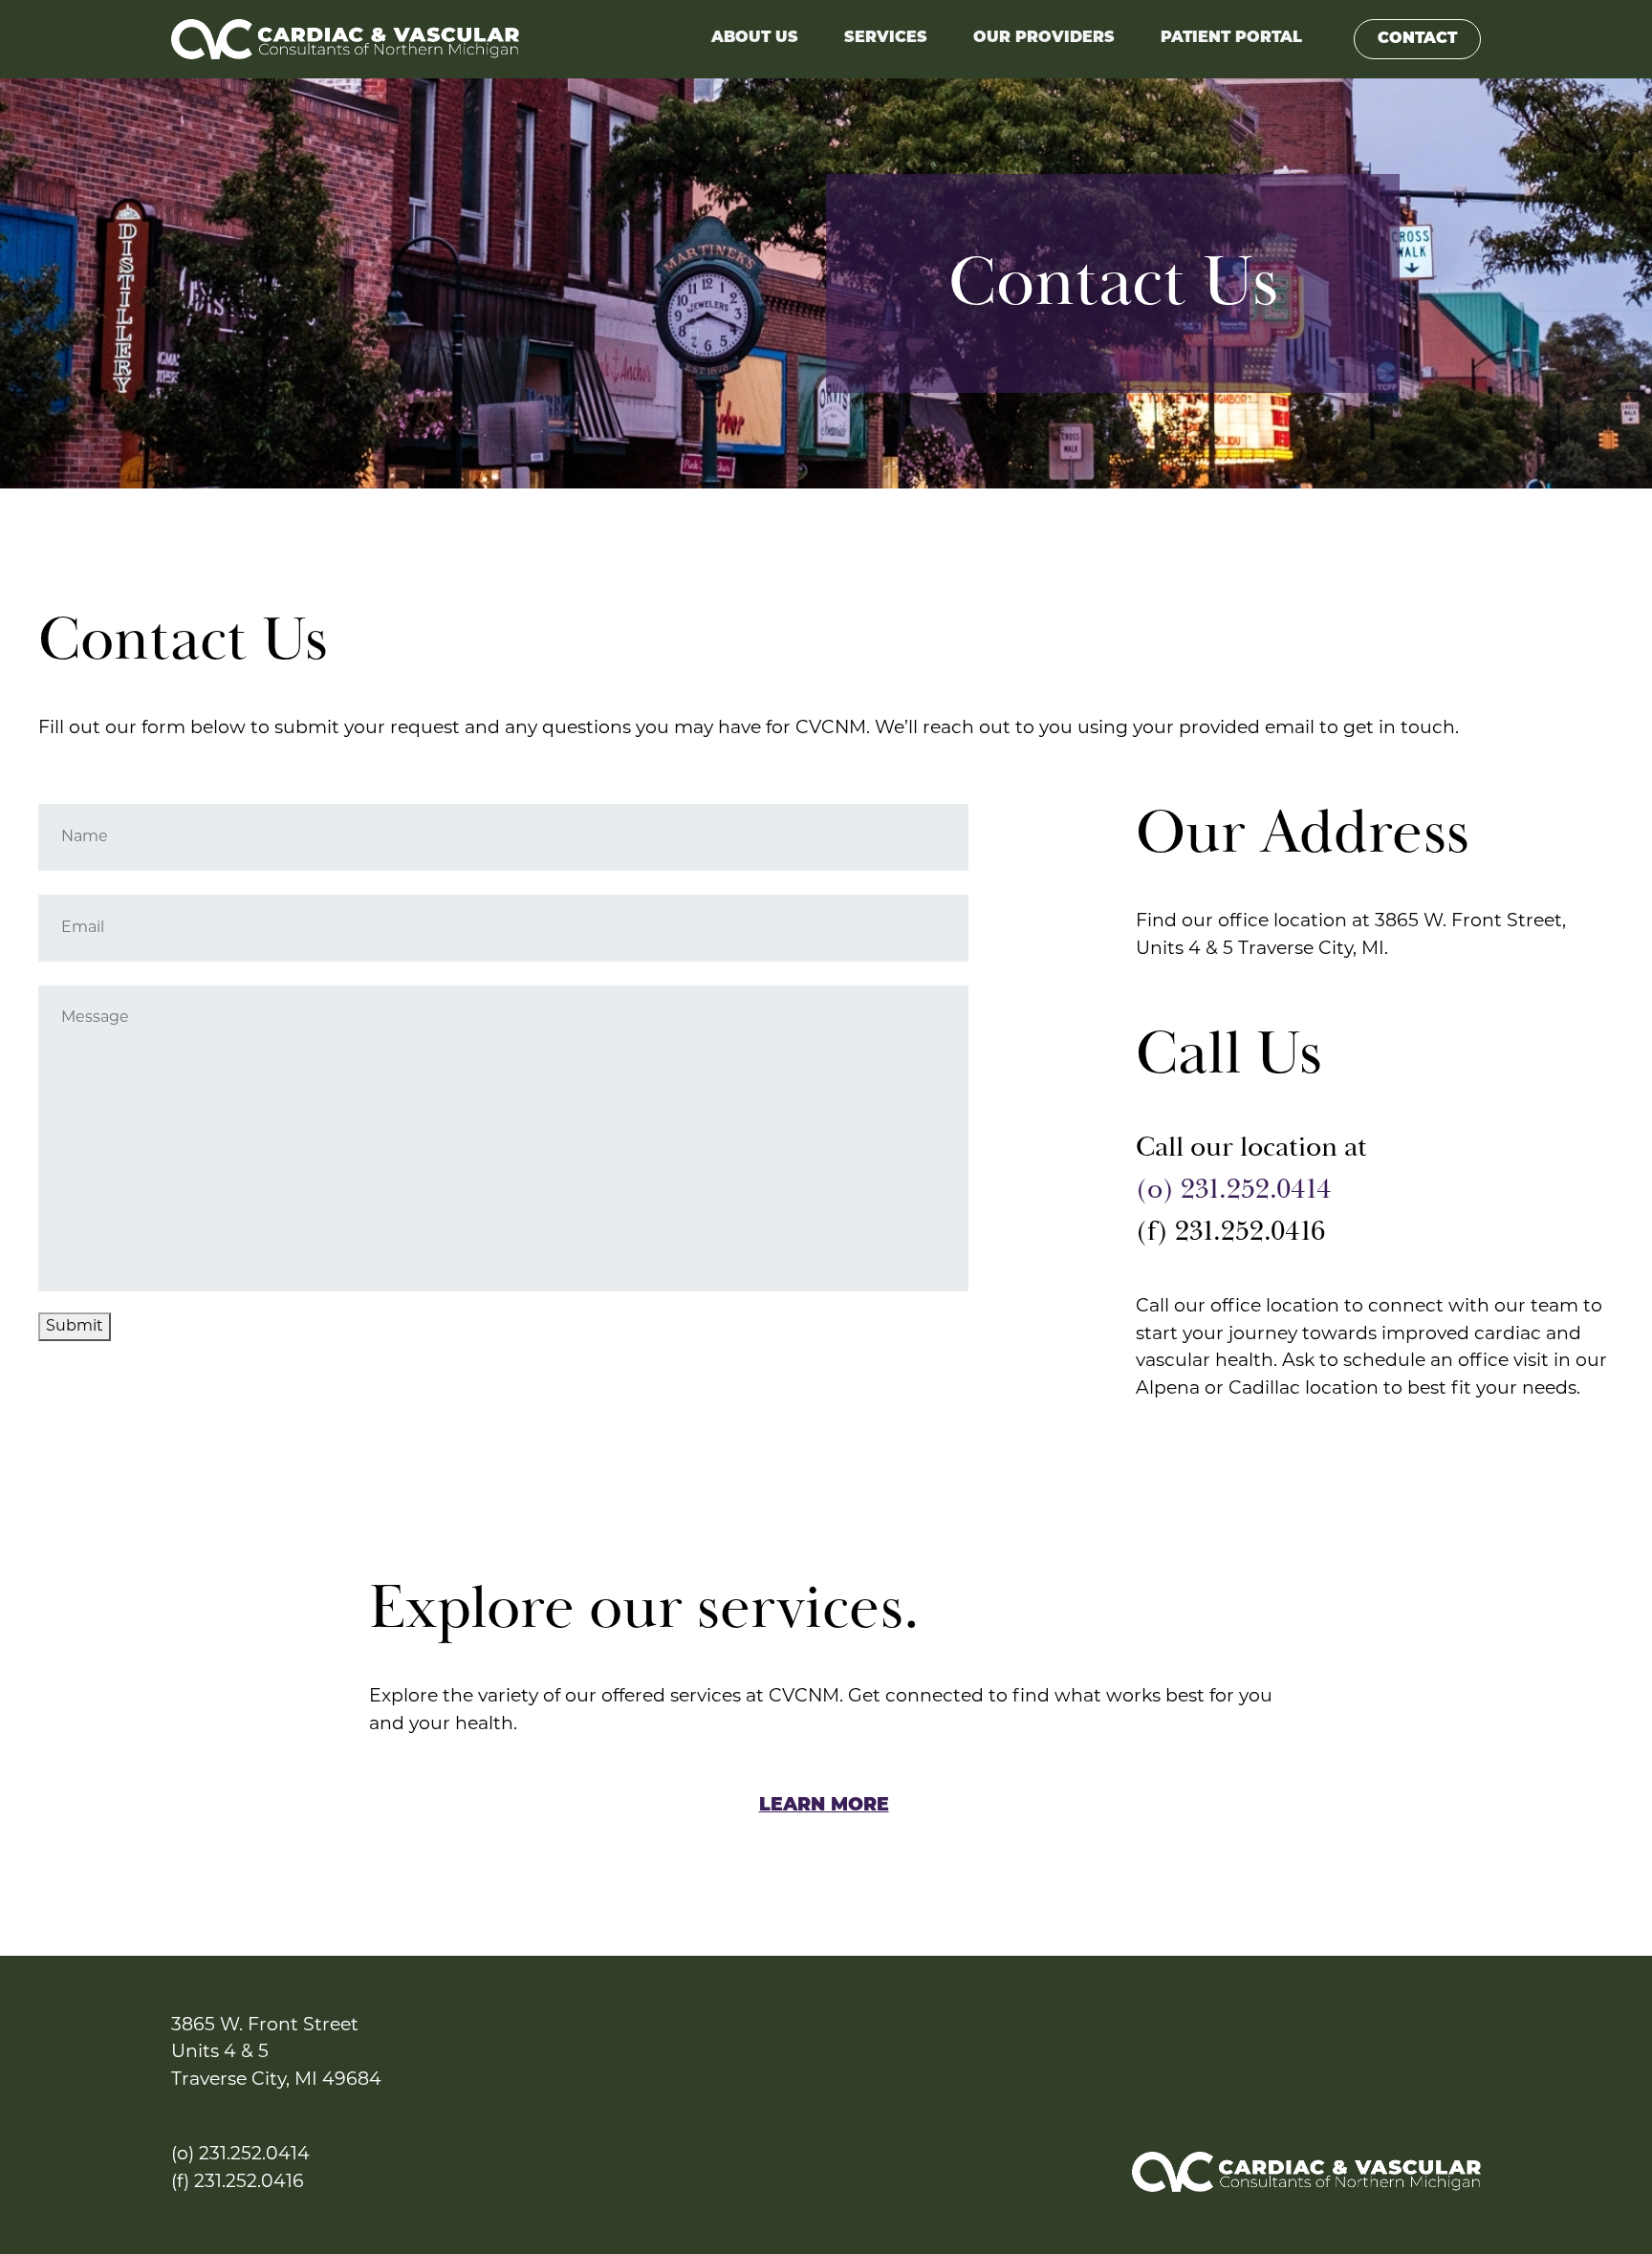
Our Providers (1044, 38)
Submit (75, 1327)
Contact (1417, 39)
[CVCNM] (345, 39)
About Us (755, 38)
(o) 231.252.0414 (1237, 1189)
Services (886, 38)
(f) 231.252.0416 (238, 2183)
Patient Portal (1231, 38)
